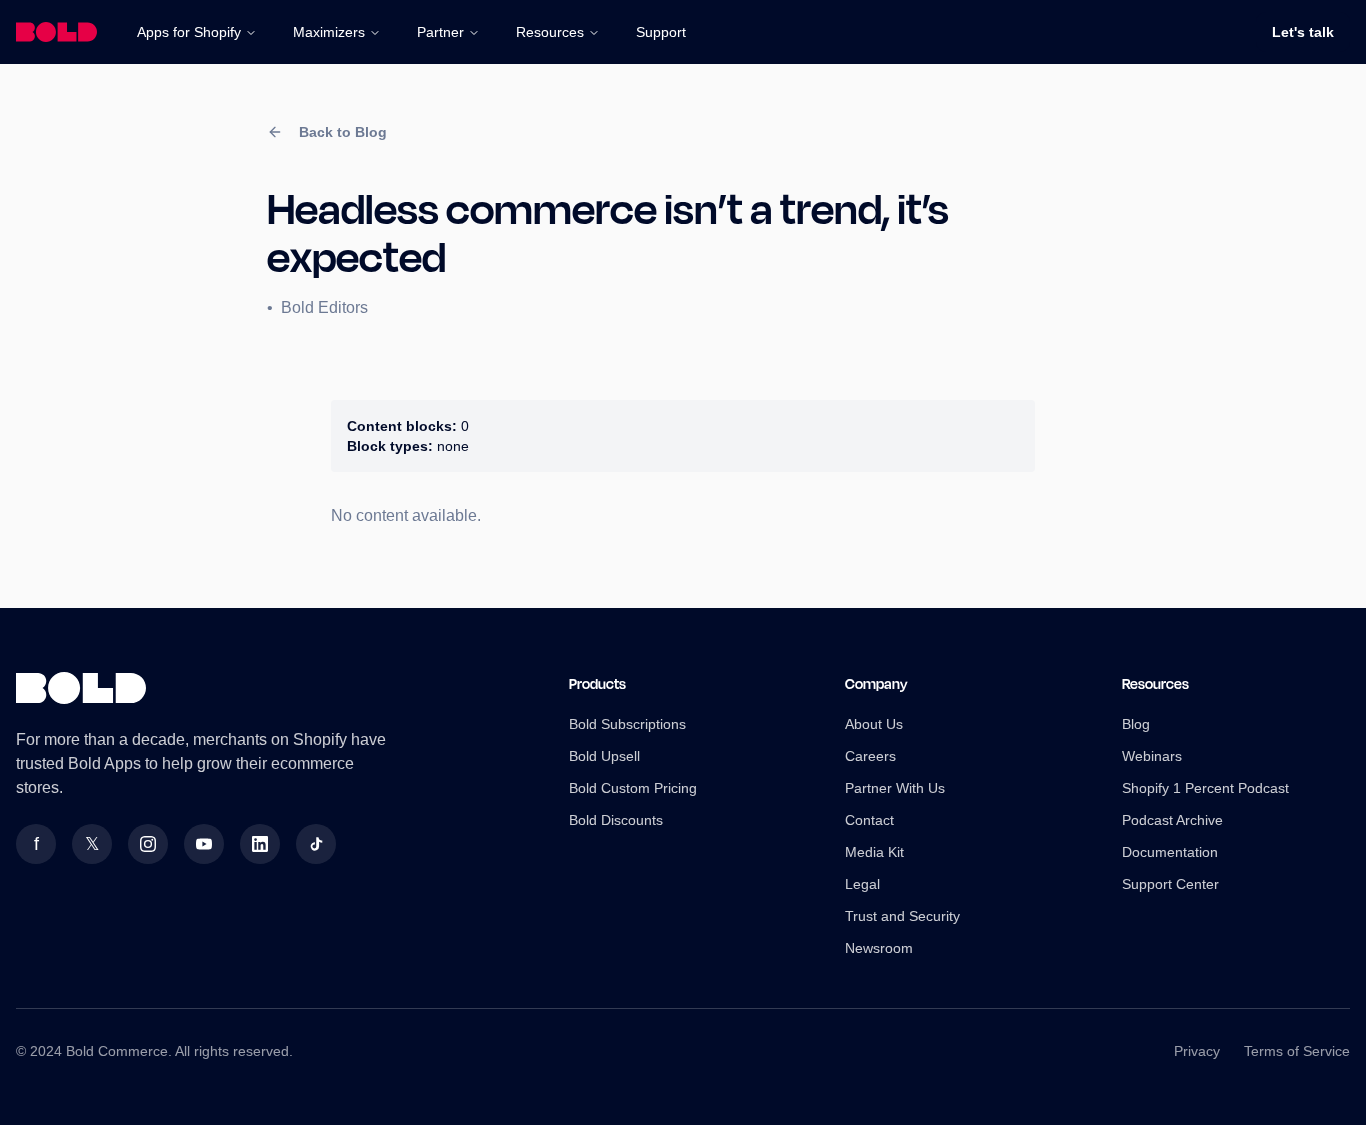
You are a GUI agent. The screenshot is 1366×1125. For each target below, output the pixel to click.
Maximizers (329, 32)
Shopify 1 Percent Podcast (1205, 788)
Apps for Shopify (189, 32)
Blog (1136, 724)
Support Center (1170, 884)
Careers (870, 756)
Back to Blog (343, 132)
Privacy (1197, 1051)
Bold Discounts (616, 820)
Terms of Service (1297, 1051)
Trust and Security (902, 916)
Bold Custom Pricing (633, 788)
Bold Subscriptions (627, 724)
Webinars (1152, 756)
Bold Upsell (604, 756)
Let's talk (1303, 32)
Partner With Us (895, 788)
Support (661, 32)
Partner (440, 32)
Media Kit (874, 852)
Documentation (1170, 852)
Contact (869, 820)
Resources (550, 32)
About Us (874, 724)
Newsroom (879, 948)
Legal (862, 884)
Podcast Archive (1172, 820)
